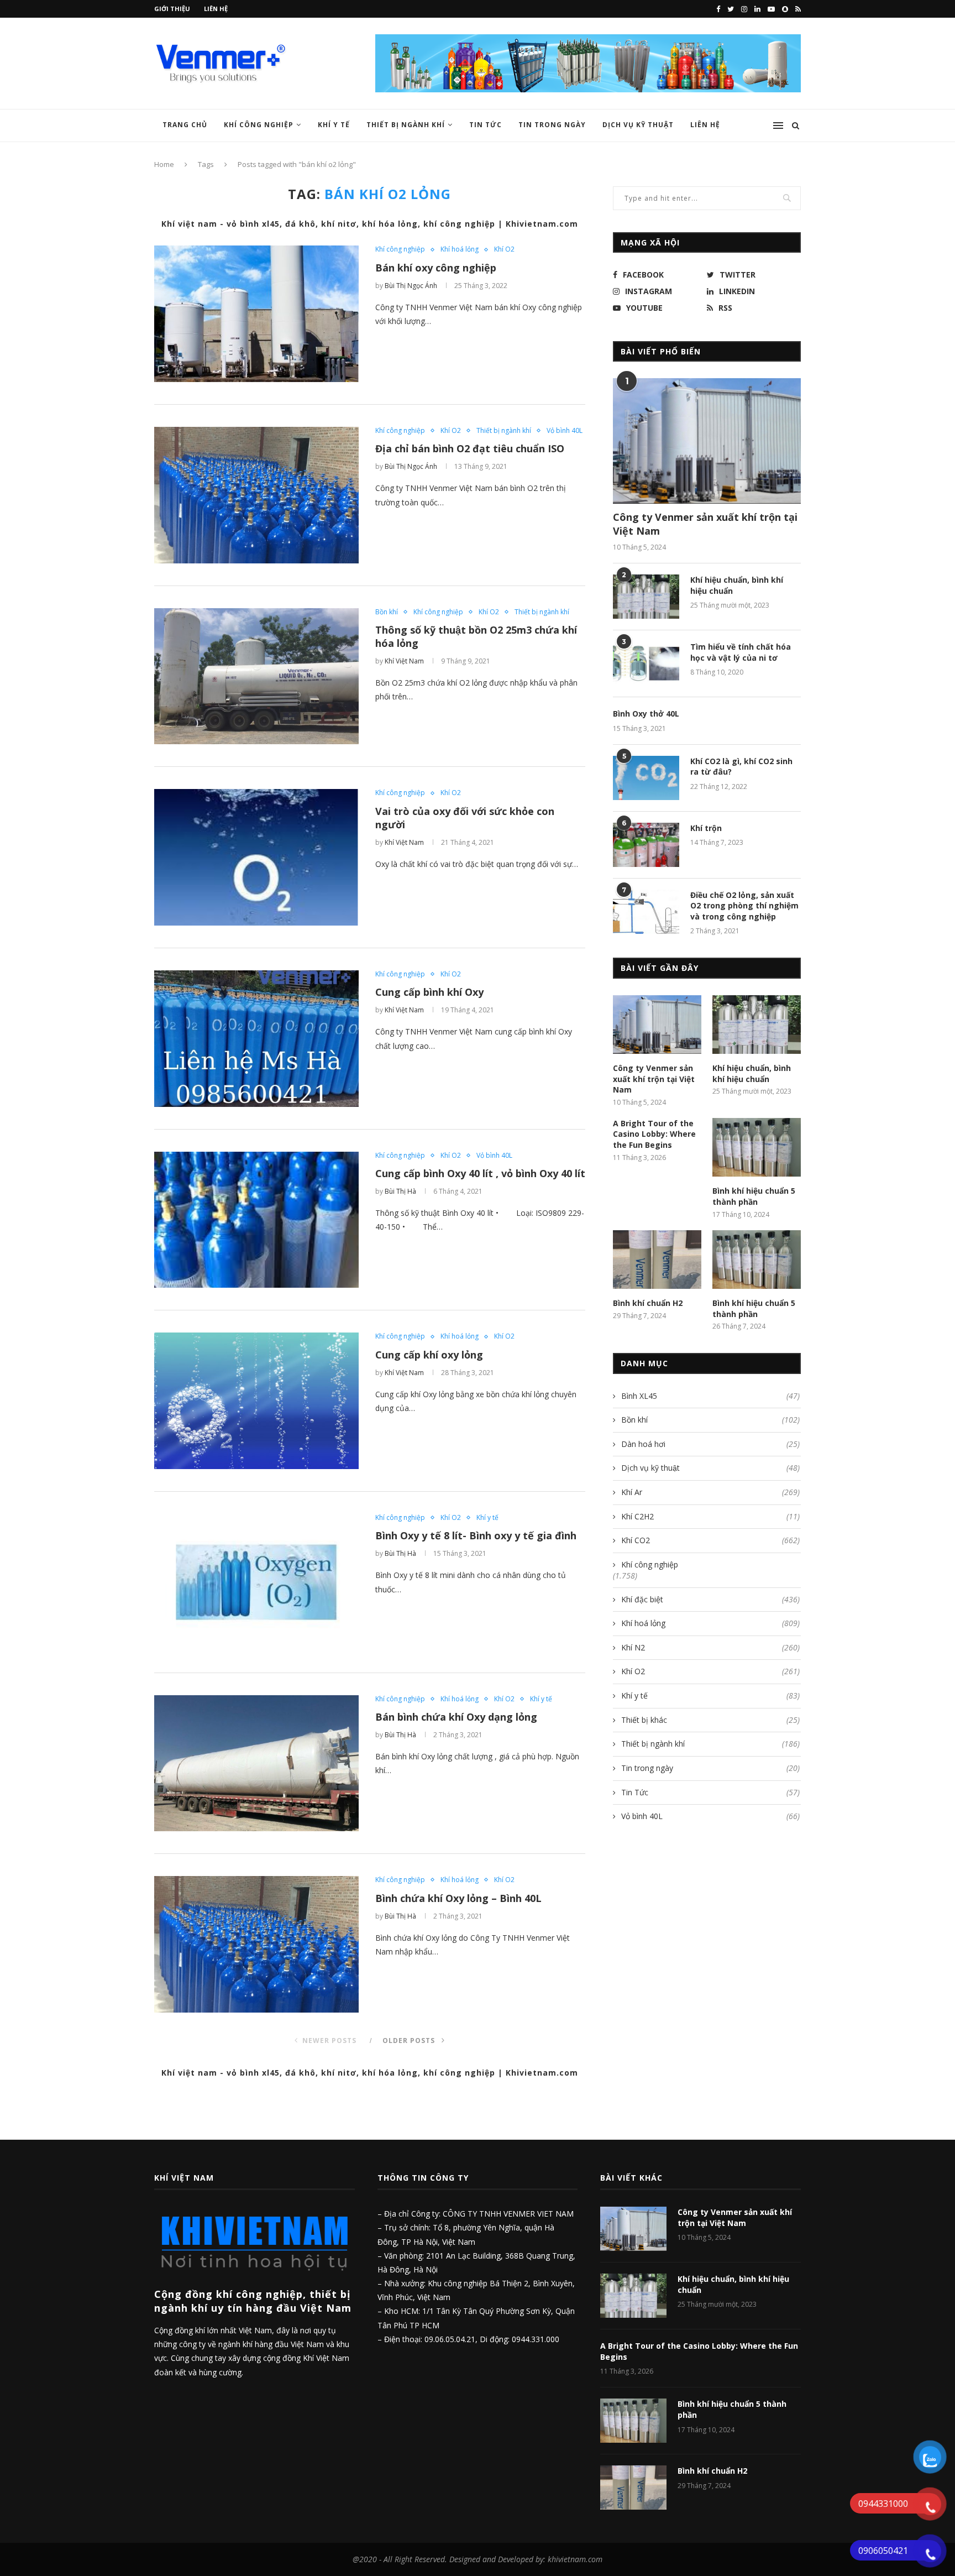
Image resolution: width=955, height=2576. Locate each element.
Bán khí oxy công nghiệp (436, 268)
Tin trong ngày (552, 125)
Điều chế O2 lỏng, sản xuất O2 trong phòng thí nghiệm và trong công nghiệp (744, 906)
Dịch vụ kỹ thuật (638, 125)
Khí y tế (334, 125)
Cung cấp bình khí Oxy (429, 992)
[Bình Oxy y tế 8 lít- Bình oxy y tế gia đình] (256, 1582)
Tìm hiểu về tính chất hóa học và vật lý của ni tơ (741, 652)
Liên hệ (216, 9)
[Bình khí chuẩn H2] (657, 1260)
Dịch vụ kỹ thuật (710, 1468)
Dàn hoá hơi (710, 1444)
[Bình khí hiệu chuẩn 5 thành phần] (757, 1148)
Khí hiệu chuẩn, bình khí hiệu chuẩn (737, 585)
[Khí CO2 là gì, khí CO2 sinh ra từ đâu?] (646, 778)
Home (164, 164)
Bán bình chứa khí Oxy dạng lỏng (456, 1717)
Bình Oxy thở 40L (646, 714)
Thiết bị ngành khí (406, 125)
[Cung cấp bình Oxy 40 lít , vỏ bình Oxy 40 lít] (256, 1220)
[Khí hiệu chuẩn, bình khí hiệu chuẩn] (646, 597)
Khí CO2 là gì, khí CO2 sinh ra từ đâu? (741, 767)
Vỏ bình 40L (565, 431)
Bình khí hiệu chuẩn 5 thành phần (754, 1196)
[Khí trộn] (646, 845)
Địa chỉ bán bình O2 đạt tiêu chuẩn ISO (470, 448)
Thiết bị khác (710, 1720)
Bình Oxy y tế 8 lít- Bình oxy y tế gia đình (476, 1535)
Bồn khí (387, 612)
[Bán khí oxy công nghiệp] (256, 314)
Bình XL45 (710, 1396)
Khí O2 (504, 249)
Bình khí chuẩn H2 (648, 1303)
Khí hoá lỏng (460, 249)
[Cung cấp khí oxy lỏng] (256, 1401)
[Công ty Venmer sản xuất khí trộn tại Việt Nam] (707, 441)
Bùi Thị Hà (400, 1191)
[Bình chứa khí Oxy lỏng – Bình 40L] (256, 1944)
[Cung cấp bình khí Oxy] (256, 1039)
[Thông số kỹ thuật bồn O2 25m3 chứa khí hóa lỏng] (256, 676)
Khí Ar (710, 1492)
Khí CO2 (710, 1540)
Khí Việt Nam (404, 661)
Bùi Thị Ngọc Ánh (411, 286)
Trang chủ (185, 125)
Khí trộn (706, 828)
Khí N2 (710, 1647)
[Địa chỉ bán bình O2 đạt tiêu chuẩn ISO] (256, 495)
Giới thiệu (172, 9)
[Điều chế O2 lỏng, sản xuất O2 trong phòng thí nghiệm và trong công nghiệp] (646, 912)
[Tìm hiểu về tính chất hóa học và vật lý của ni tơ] (646, 663)
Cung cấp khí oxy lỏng (429, 1355)
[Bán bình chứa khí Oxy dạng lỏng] (256, 1764)
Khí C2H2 (710, 1516)
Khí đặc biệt (710, 1599)
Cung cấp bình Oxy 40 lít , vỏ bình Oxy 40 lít (480, 1173)
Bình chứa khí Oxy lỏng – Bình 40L (458, 1898)
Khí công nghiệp (259, 125)
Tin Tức (486, 125)
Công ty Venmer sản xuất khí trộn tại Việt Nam (705, 524)
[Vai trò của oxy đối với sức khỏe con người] (256, 857)
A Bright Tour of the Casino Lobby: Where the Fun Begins (654, 1134)
